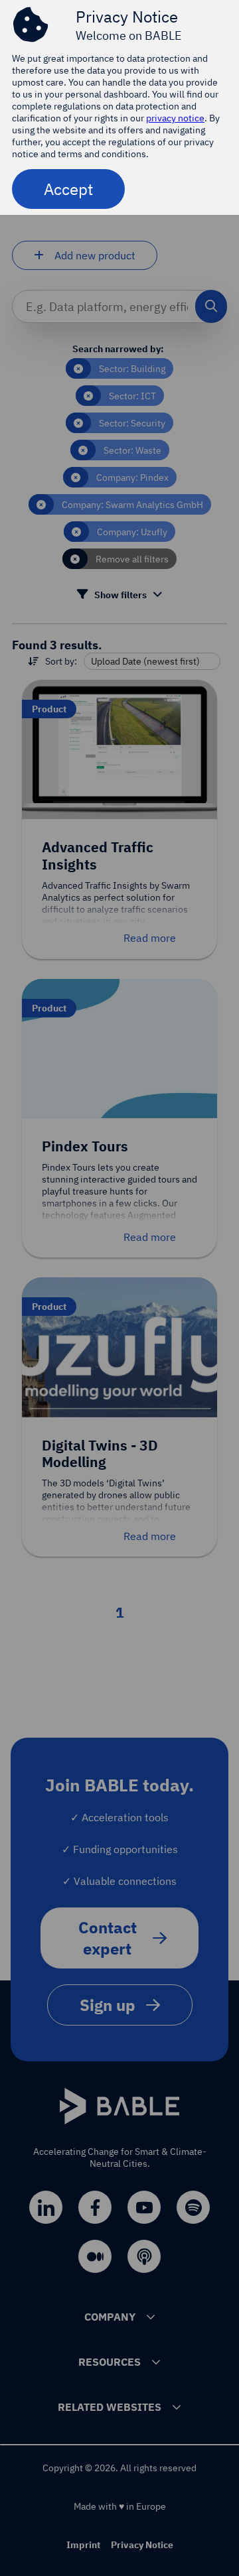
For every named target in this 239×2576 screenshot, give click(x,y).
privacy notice (175, 118)
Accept (68, 189)
